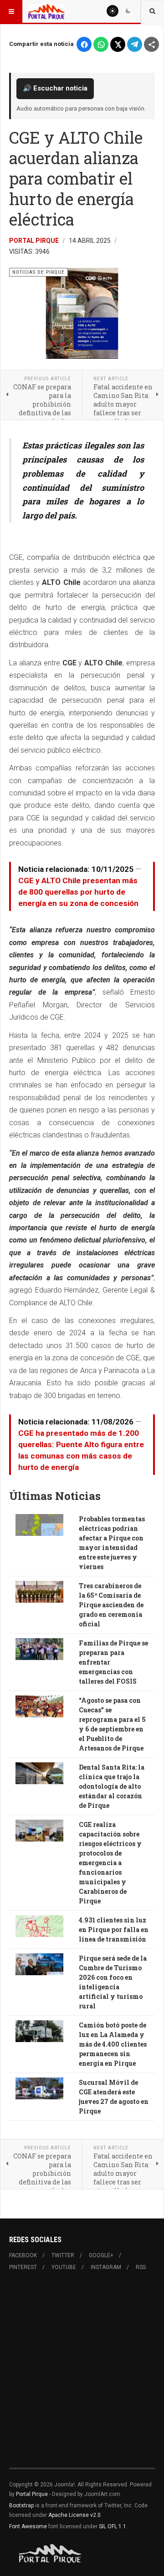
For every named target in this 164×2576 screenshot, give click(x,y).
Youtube (64, 2267)
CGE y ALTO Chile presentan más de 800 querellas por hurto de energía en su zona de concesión (78, 892)
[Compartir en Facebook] (84, 44)
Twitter (63, 2255)
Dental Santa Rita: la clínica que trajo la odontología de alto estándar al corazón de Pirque (112, 1786)
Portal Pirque (34, 241)
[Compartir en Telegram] (135, 44)
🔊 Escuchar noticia (55, 88)
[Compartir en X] (118, 44)
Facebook (23, 2255)
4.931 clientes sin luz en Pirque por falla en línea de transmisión (114, 1929)
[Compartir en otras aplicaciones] (151, 44)
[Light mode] (113, 11)
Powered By (51, 2554)
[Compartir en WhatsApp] (101, 44)
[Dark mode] (128, 11)
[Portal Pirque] (46, 11)
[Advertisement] (82, 2375)
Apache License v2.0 (74, 2515)
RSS (141, 2267)
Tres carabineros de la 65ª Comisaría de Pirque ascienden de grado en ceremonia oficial (111, 1605)
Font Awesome (28, 2526)
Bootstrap (21, 2506)
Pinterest (23, 2267)
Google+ (101, 2255)
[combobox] (152, 11)
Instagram (106, 2267)
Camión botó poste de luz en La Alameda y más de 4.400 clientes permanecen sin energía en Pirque (113, 2044)
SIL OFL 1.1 (113, 2526)
